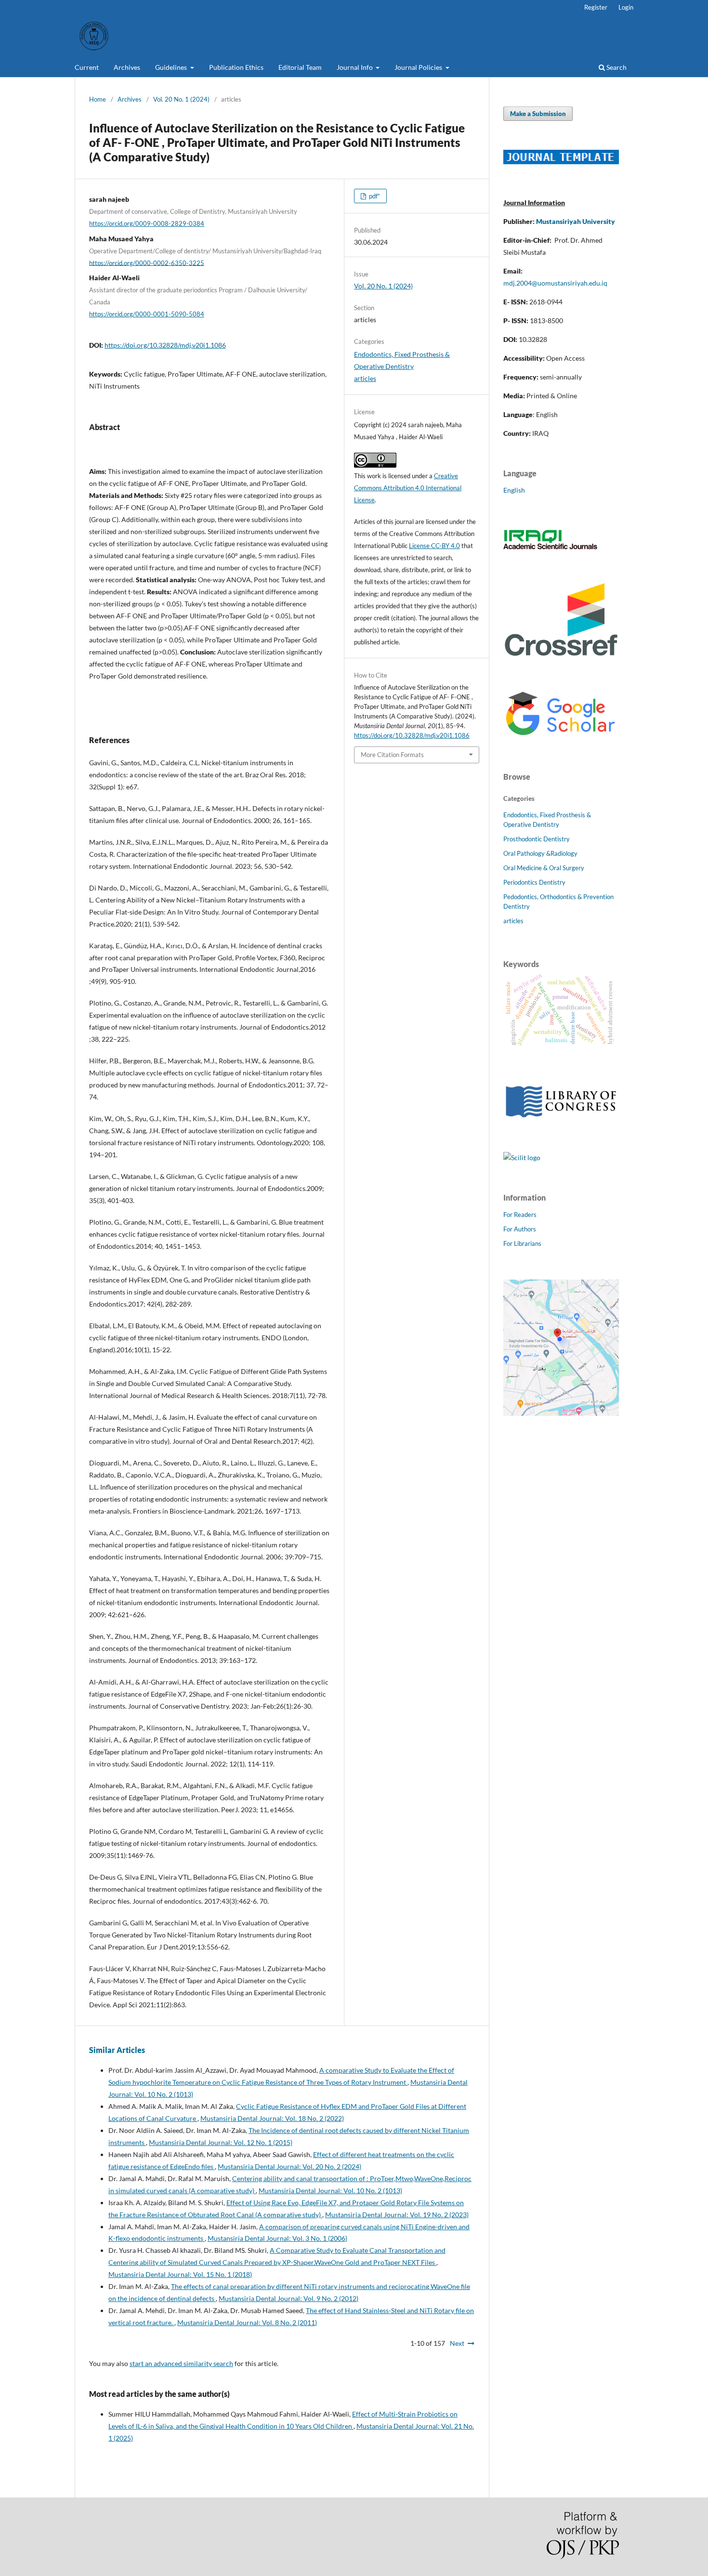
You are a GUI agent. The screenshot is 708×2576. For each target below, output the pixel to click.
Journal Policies (419, 67)
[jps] (561, 1413)
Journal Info (355, 67)
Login (626, 7)
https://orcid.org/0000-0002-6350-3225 (147, 262)
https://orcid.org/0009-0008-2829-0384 (147, 223)
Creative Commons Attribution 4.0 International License (408, 488)
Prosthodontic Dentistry (537, 839)
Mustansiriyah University (576, 221)
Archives (127, 67)
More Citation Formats (392, 755)
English (514, 490)
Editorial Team (300, 67)
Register (596, 7)
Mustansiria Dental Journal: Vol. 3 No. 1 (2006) (277, 2238)
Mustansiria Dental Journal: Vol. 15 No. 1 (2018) (180, 2274)
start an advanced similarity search (181, 2363)
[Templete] (561, 162)
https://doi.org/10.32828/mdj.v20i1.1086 (165, 345)
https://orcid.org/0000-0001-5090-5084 (147, 314)
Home (98, 99)
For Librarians (522, 1243)
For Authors (520, 1229)
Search (616, 67)
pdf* (374, 196)
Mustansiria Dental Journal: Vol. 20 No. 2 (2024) (289, 2166)
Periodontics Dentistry (534, 882)
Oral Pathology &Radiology (540, 853)
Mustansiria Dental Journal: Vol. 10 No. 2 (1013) (330, 2190)
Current (87, 67)
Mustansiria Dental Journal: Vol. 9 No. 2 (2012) (288, 2298)
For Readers (520, 1215)
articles (365, 378)
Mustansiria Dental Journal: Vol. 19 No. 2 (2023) (397, 2215)
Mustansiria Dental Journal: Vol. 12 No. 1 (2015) (221, 2142)
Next (457, 2343)
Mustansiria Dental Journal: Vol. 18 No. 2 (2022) (272, 2118)
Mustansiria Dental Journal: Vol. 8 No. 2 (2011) (247, 2322)
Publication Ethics (236, 67)
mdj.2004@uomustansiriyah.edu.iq (555, 283)
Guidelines (172, 67)
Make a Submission (538, 114)
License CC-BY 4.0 (434, 546)
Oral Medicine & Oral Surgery (544, 868)
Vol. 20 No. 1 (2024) (181, 99)
